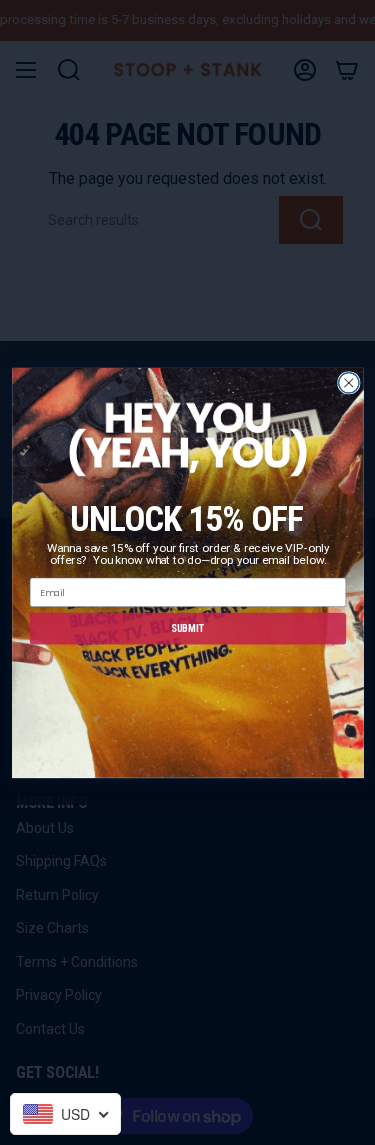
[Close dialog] (348, 382)
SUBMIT (187, 628)
